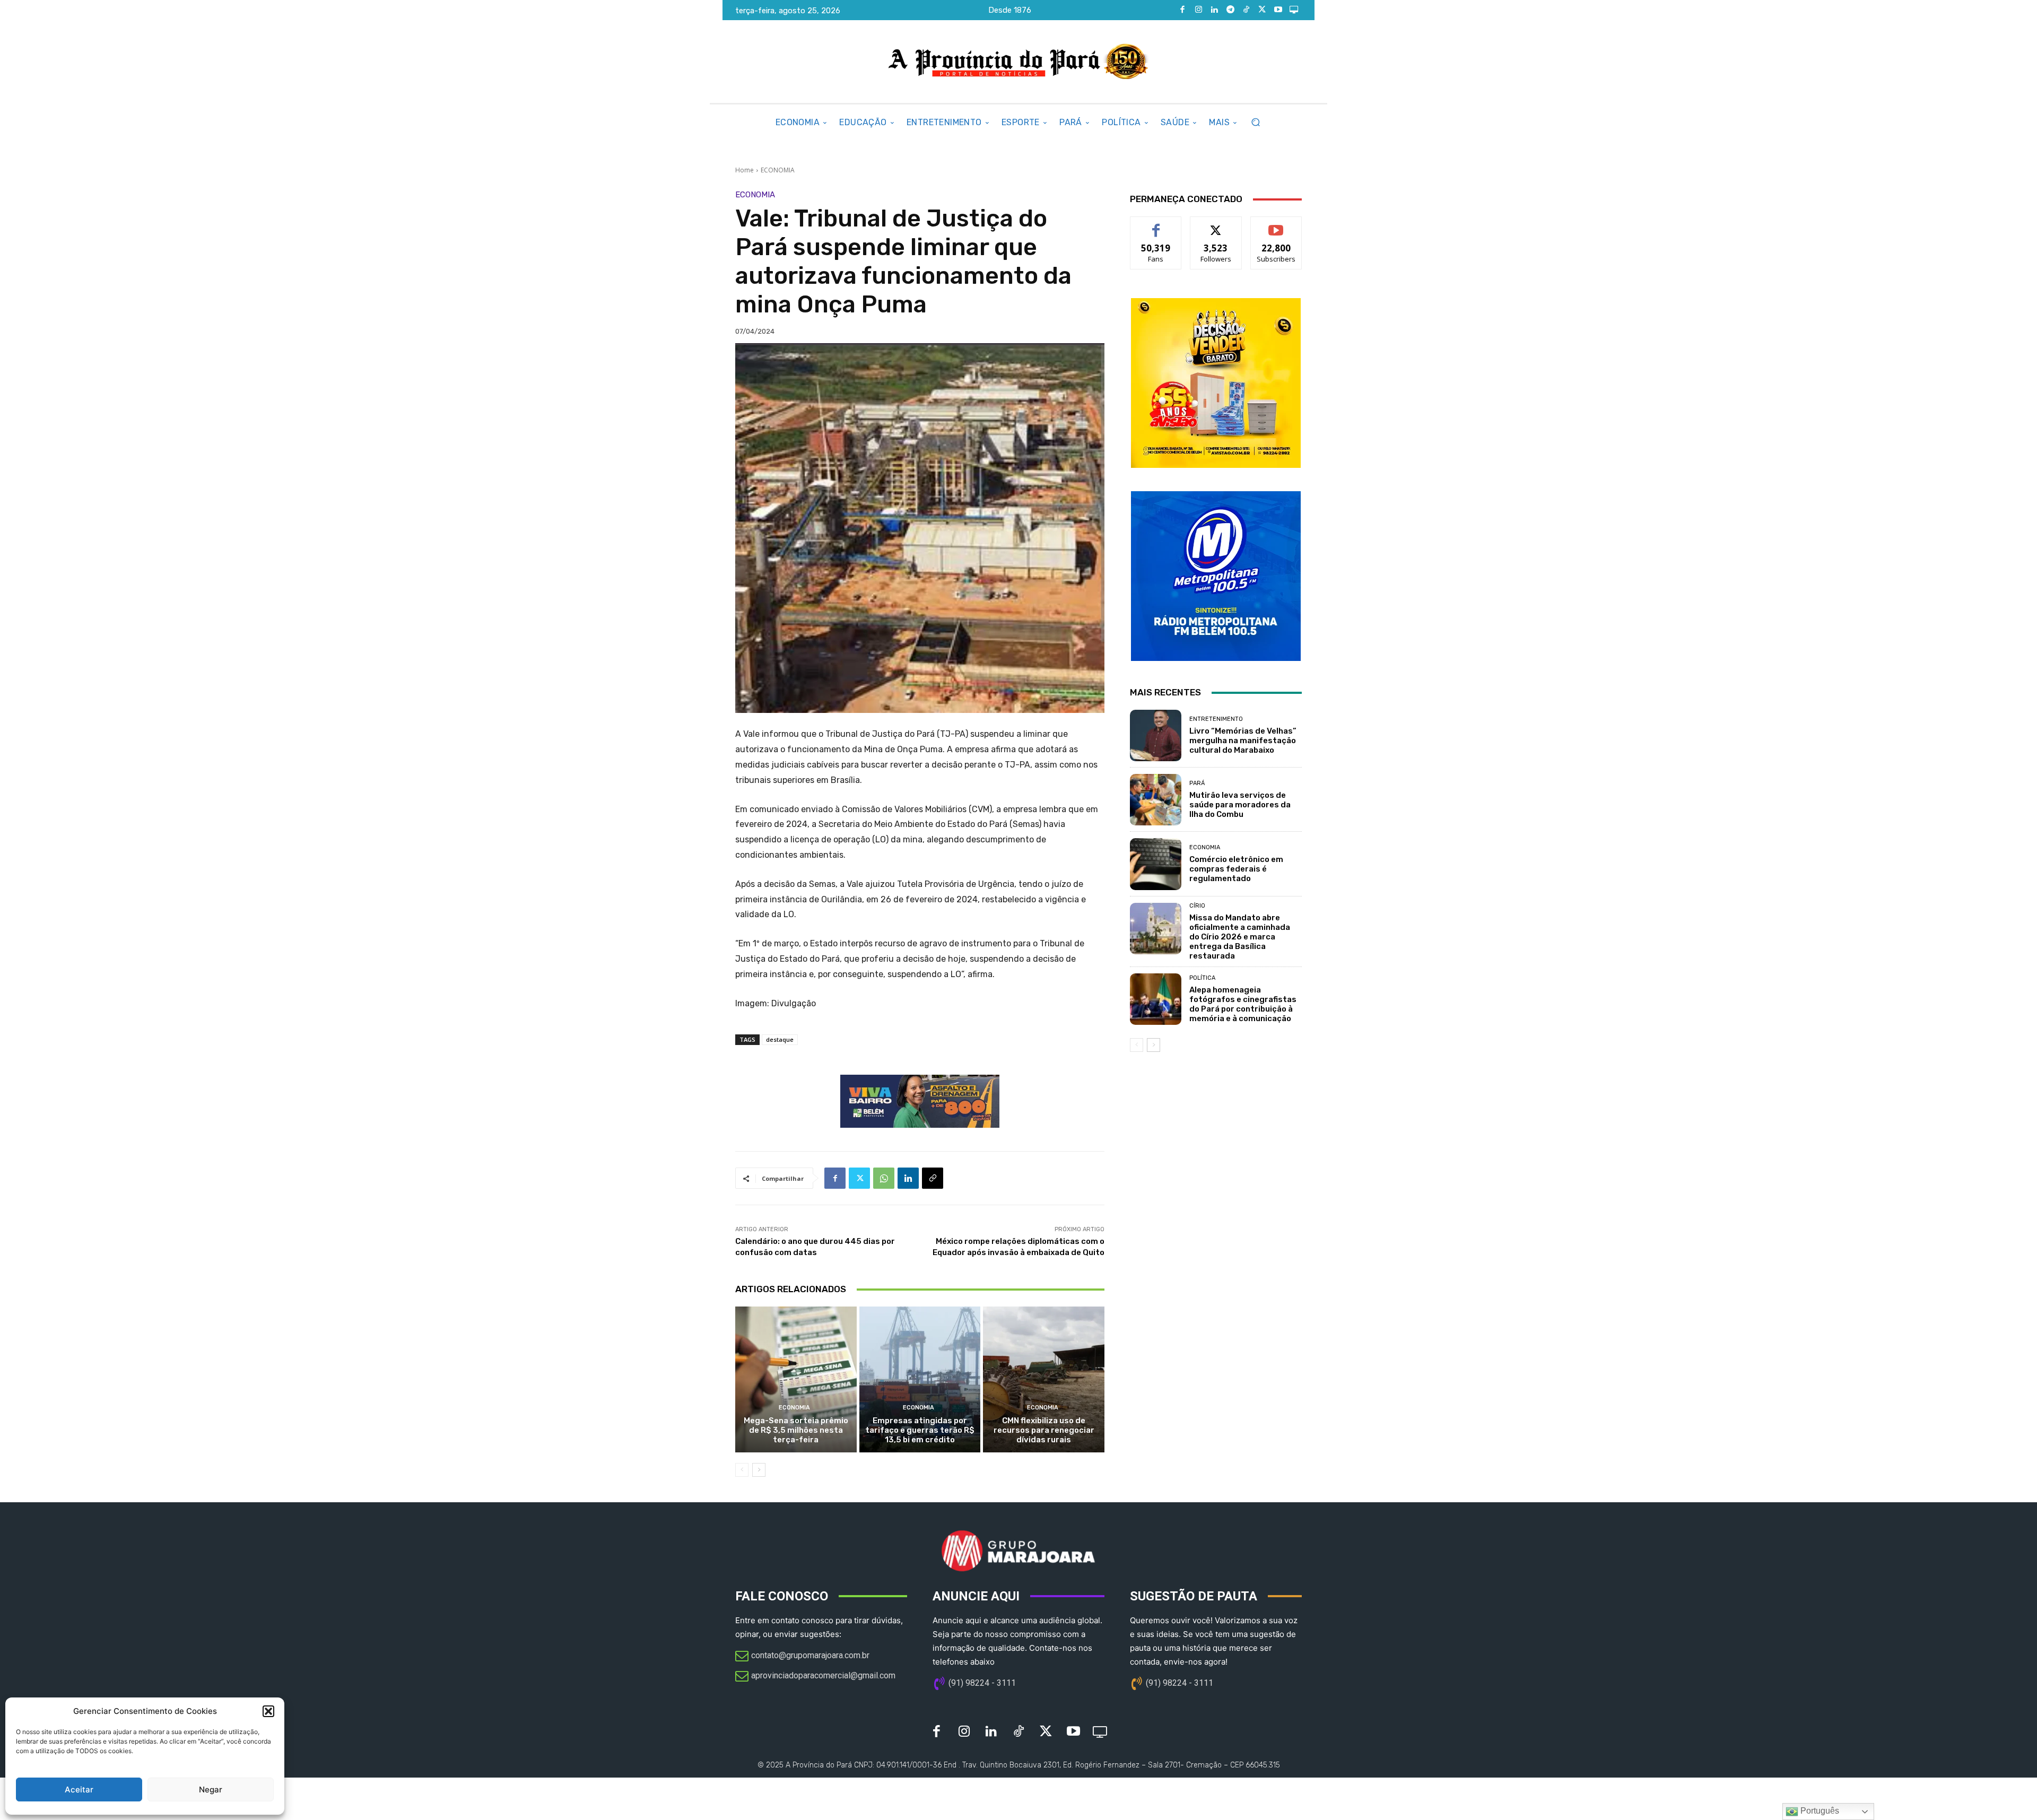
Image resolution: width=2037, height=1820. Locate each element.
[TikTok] (1246, 10)
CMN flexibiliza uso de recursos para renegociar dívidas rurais (1044, 1430)
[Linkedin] (1214, 10)
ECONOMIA (778, 170)
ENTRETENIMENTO (1216, 719)
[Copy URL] (933, 1178)
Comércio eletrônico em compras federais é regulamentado (1236, 869)
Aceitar (79, 1789)
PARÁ (1197, 783)
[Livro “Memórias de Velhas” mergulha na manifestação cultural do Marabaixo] (1156, 735)
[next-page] (759, 1470)
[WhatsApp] (884, 1178)
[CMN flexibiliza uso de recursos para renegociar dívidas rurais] (1044, 1379)
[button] (268, 1711)
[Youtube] (1278, 10)
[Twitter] (1262, 10)
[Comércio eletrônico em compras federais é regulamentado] (1156, 864)
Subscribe (1276, 225)
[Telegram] (1230, 10)
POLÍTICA (1202, 978)
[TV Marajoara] (1294, 10)
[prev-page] (742, 1470)
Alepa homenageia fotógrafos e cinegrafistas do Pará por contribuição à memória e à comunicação (1243, 1004)
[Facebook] (1182, 10)
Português (1819, 1811)
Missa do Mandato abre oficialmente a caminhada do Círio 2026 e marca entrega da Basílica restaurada (1240, 937)
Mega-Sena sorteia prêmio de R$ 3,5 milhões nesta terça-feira (796, 1430)
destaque (780, 1039)
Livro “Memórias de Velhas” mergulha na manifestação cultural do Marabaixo (1243, 741)
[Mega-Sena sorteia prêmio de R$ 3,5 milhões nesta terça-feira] (796, 1379)
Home (745, 170)
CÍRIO (1197, 906)
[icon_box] (802, 1657)
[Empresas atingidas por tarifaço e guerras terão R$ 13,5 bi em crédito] (920, 1379)
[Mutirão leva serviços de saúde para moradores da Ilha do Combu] (1156, 800)
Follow (1216, 225)
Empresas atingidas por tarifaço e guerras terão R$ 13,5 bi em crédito (920, 1430)
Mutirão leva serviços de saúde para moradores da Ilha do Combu (1240, 805)
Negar (211, 1789)
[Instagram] (1198, 10)
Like (1156, 225)
